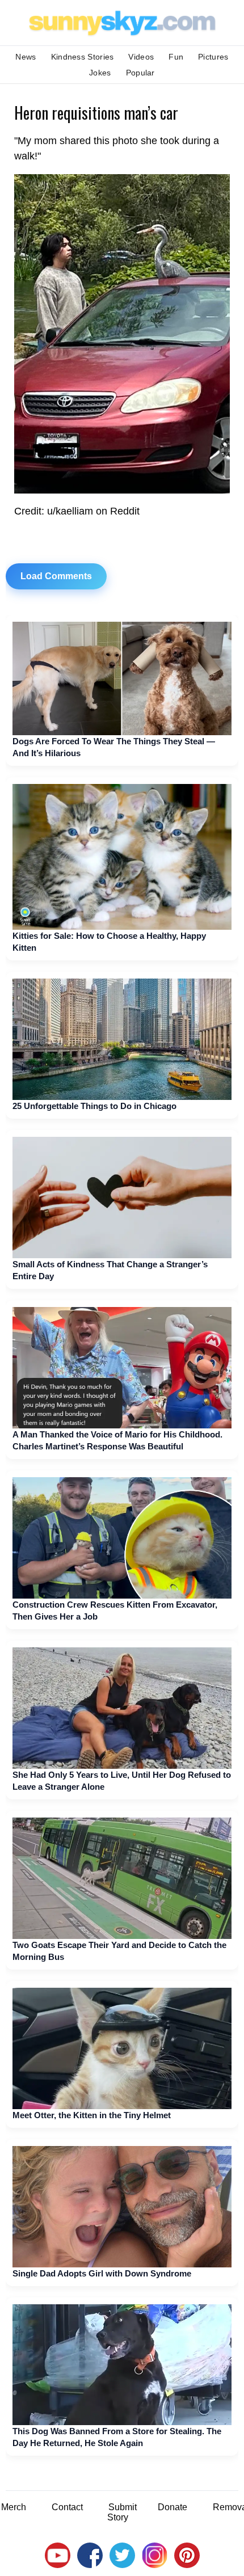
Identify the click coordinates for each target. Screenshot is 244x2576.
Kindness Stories (83, 57)
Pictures (213, 57)
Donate (173, 2507)
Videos (141, 57)
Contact (67, 2507)
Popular (140, 73)
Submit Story (122, 2512)
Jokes (100, 73)
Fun (176, 57)
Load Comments (56, 576)
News (26, 57)
